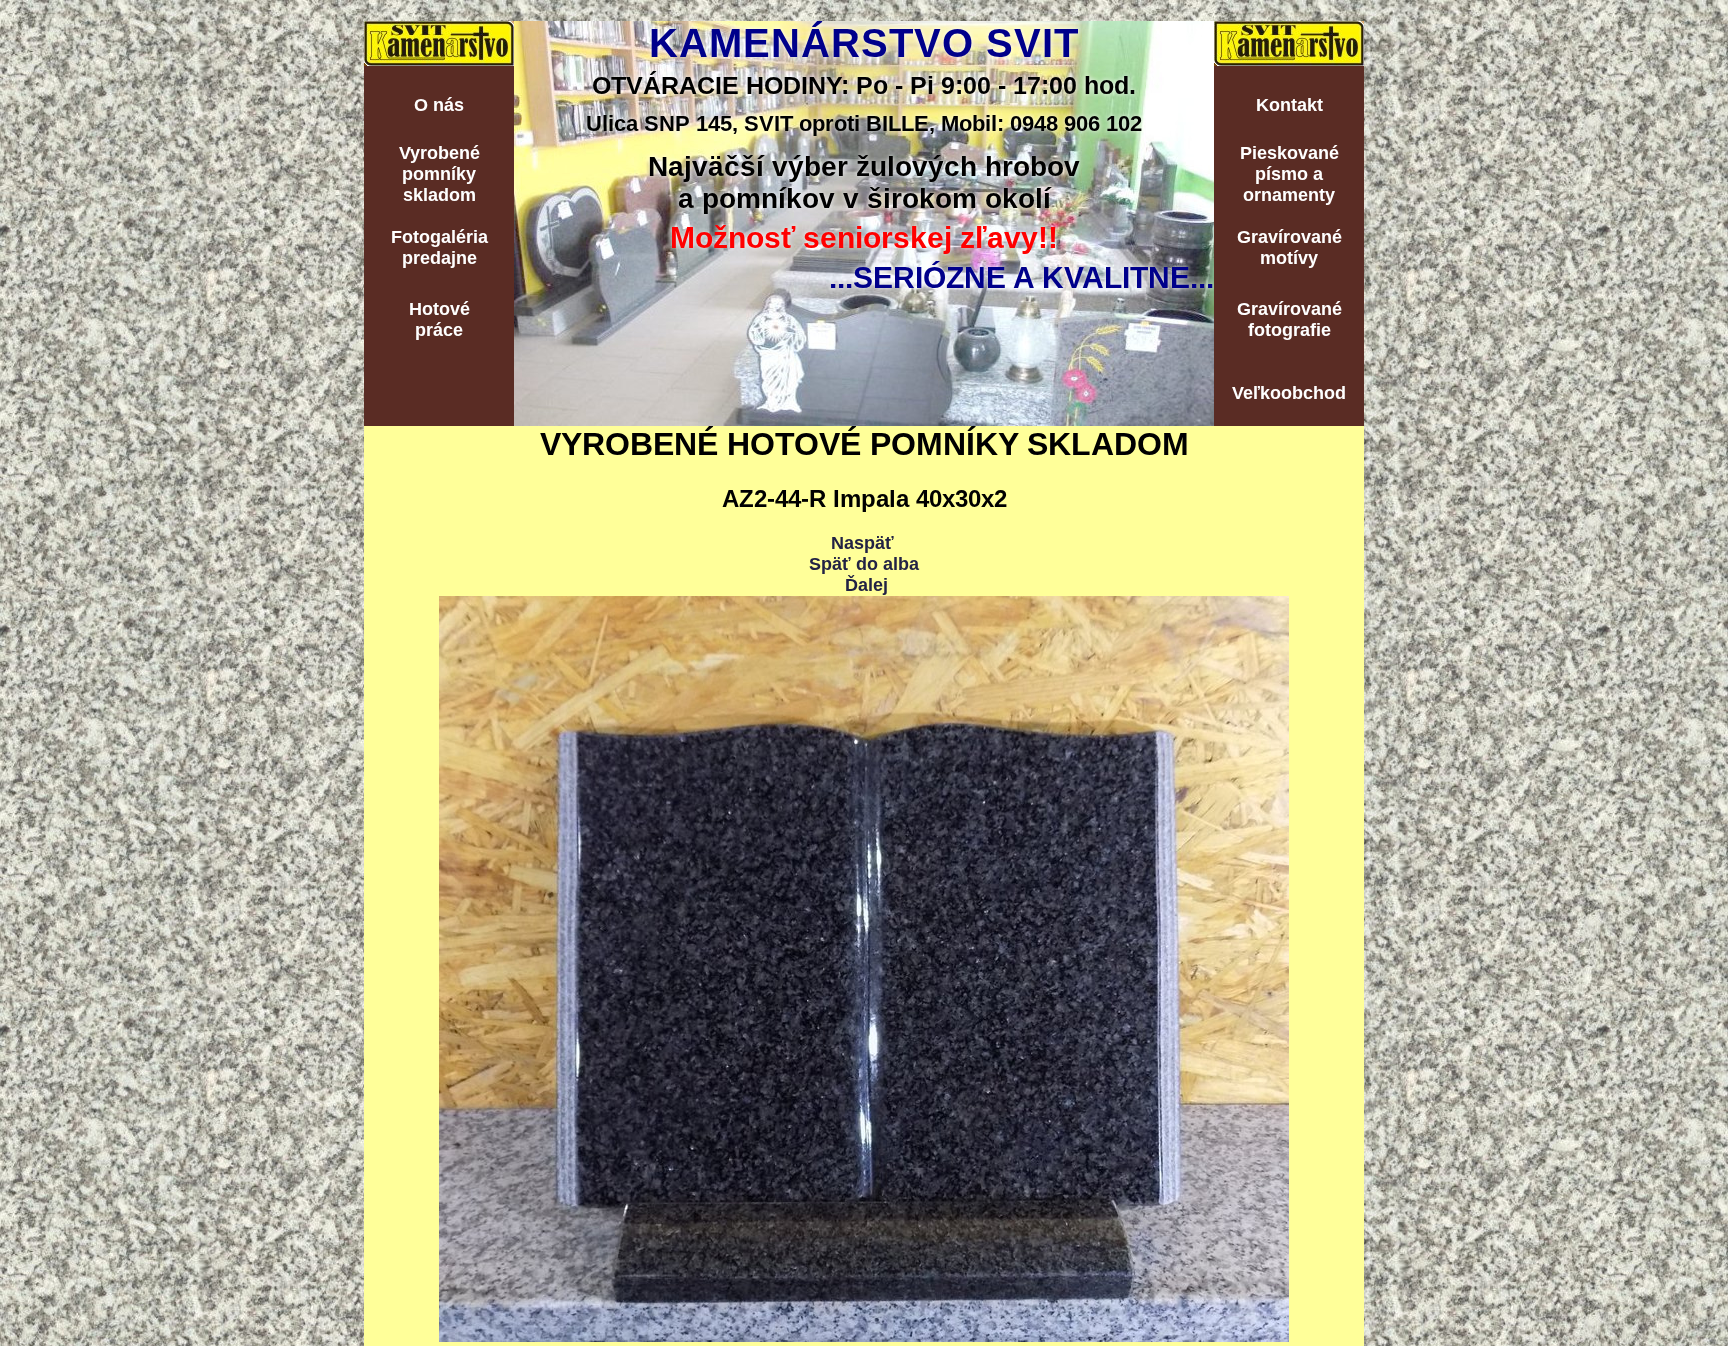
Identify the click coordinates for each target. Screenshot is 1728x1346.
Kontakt (1289, 105)
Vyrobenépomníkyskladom (439, 174)
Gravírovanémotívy (1289, 247)
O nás (439, 105)
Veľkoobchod (1289, 393)
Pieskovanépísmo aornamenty (1289, 174)
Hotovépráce (439, 319)
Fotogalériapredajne (439, 247)
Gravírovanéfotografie (1289, 319)
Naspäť (862, 543)
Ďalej (866, 585)
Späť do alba (864, 564)
